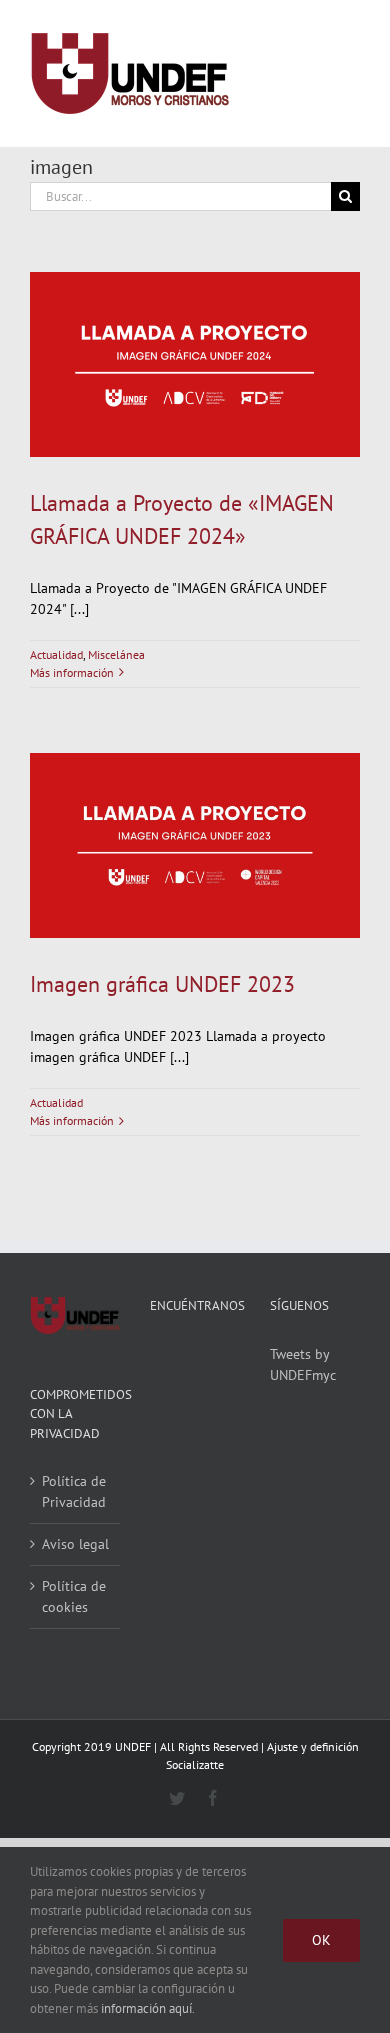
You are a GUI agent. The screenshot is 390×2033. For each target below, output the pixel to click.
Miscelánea (116, 654)
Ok (321, 1940)
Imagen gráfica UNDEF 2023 (162, 984)
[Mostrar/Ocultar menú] (345, 74)
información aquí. (148, 2008)
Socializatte (195, 1764)
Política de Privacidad (74, 1491)
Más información (72, 672)
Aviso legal (75, 1544)
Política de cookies (74, 1596)
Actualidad (56, 654)
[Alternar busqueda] (271, 73)
